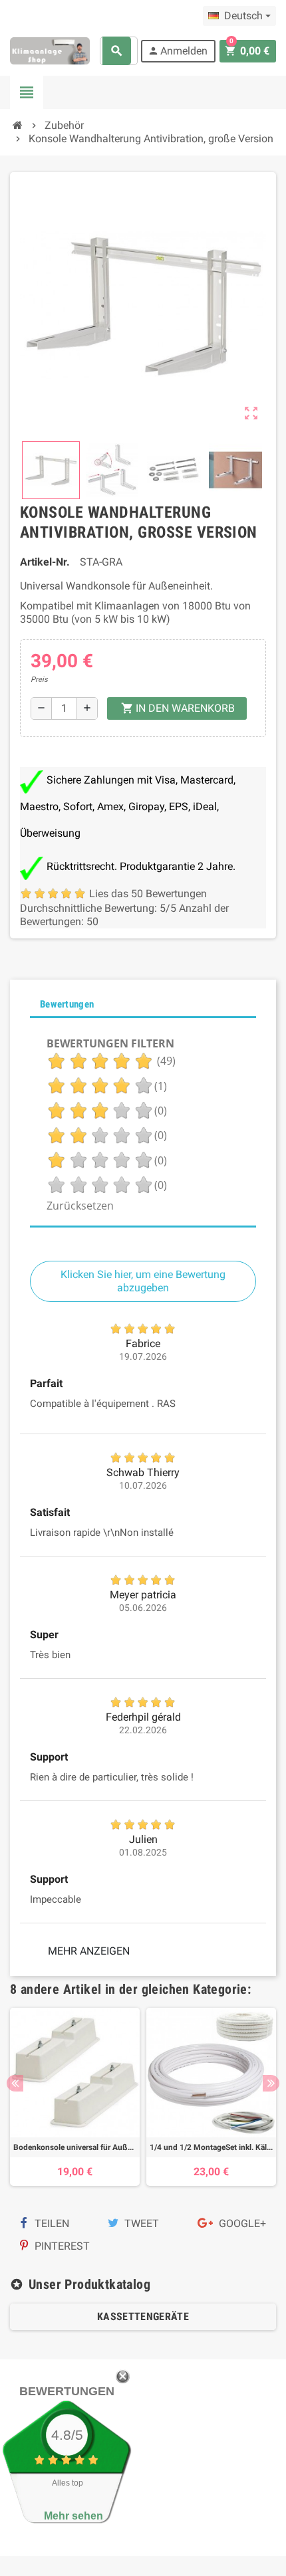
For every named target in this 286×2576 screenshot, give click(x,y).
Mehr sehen (73, 2516)
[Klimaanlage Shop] (50, 50)
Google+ (241, 2223)
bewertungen (67, 2391)
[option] (75, 2097)
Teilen (51, 2223)
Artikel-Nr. (45, 562)
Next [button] (271, 2083)
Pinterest (61, 2246)
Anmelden (178, 51)
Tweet (140, 2223)
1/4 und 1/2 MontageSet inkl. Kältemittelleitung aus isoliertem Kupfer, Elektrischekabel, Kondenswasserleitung (211, 2147)
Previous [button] (15, 2083)
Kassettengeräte (143, 2316)
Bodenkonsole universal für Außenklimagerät (75, 2147)
